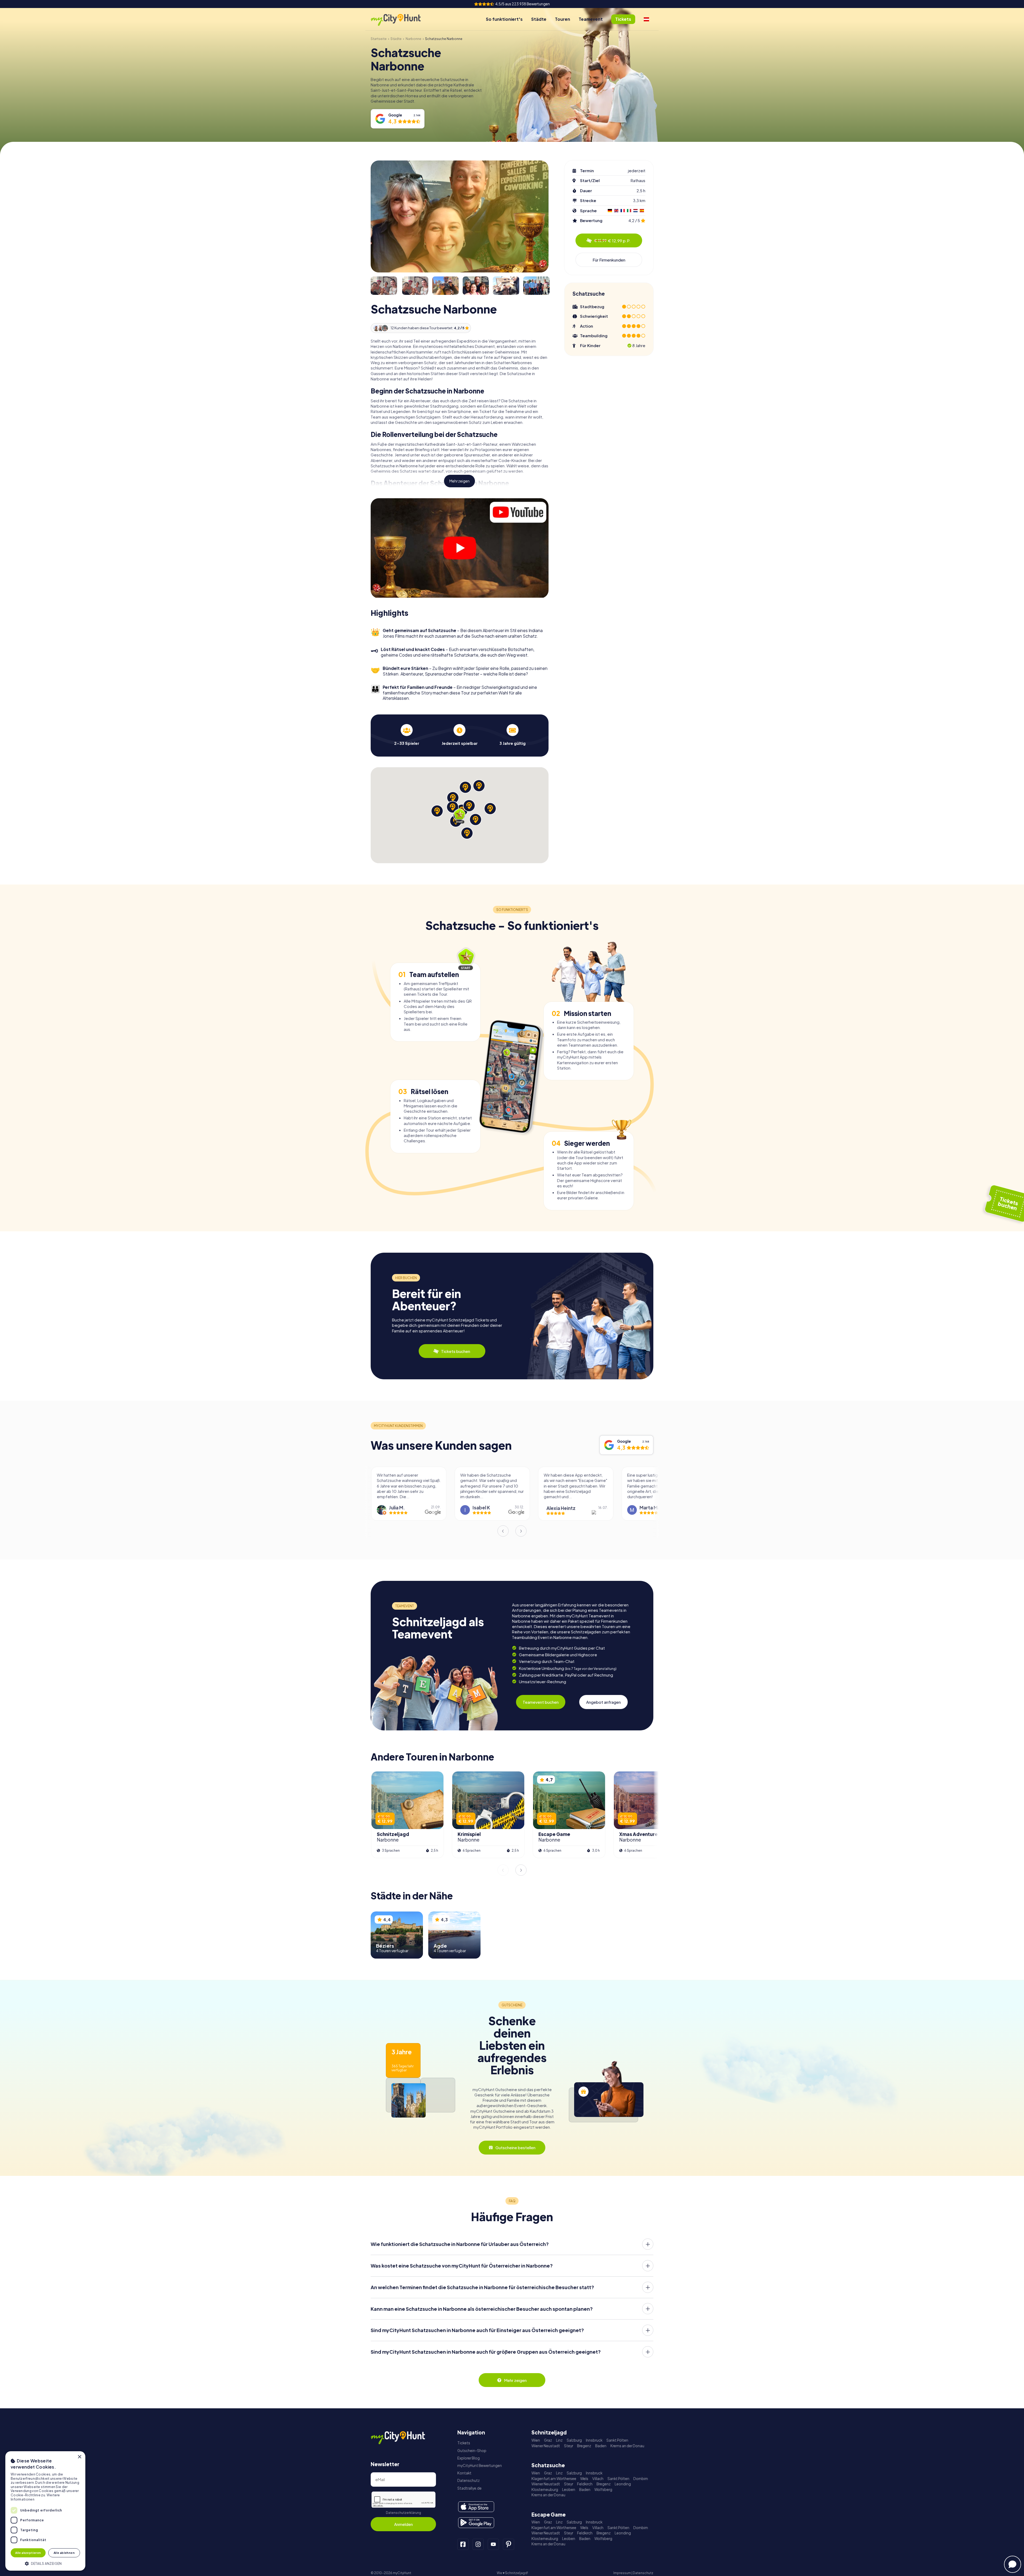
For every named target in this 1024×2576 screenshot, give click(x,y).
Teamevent (591, 19)
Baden (601, 2446)
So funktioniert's (504, 19)
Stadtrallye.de (469, 2488)
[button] (45, 2563)
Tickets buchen (456, 1351)
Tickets (464, 2443)
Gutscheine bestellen (515, 2147)
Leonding (623, 2484)
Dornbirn (641, 2479)
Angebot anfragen (603, 1702)
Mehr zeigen (459, 481)
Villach (598, 2479)
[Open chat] (1013, 2564)
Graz (548, 2440)
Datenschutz (469, 2480)
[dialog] (45, 2511)
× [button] (79, 2457)
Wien (536, 2440)
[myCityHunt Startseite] (401, 19)
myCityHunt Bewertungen (480, 2466)
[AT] (646, 19)
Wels (584, 2479)
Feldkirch (585, 2484)
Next (521, 1531)
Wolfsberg (603, 2489)
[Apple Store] (476, 2507)
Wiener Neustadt (546, 2446)
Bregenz (584, 2446)
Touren (563, 19)
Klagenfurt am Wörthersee (554, 2479)
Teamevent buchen (541, 1702)
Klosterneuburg (545, 2489)
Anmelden (403, 2524)
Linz (559, 2440)
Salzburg (574, 2440)
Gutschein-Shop (472, 2451)
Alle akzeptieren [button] (28, 2553)
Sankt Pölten (617, 2440)
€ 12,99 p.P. (612, 241)
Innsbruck (594, 2440)
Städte (539, 19)
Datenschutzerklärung (403, 2513)
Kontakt (464, 2473)
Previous (503, 1531)
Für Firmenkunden (609, 260)
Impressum (622, 2573)
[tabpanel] (407, 735)
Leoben (569, 2489)
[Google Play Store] (476, 2523)
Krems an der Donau (627, 2446)
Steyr (569, 2446)
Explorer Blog (469, 2458)
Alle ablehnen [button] (64, 2553)
